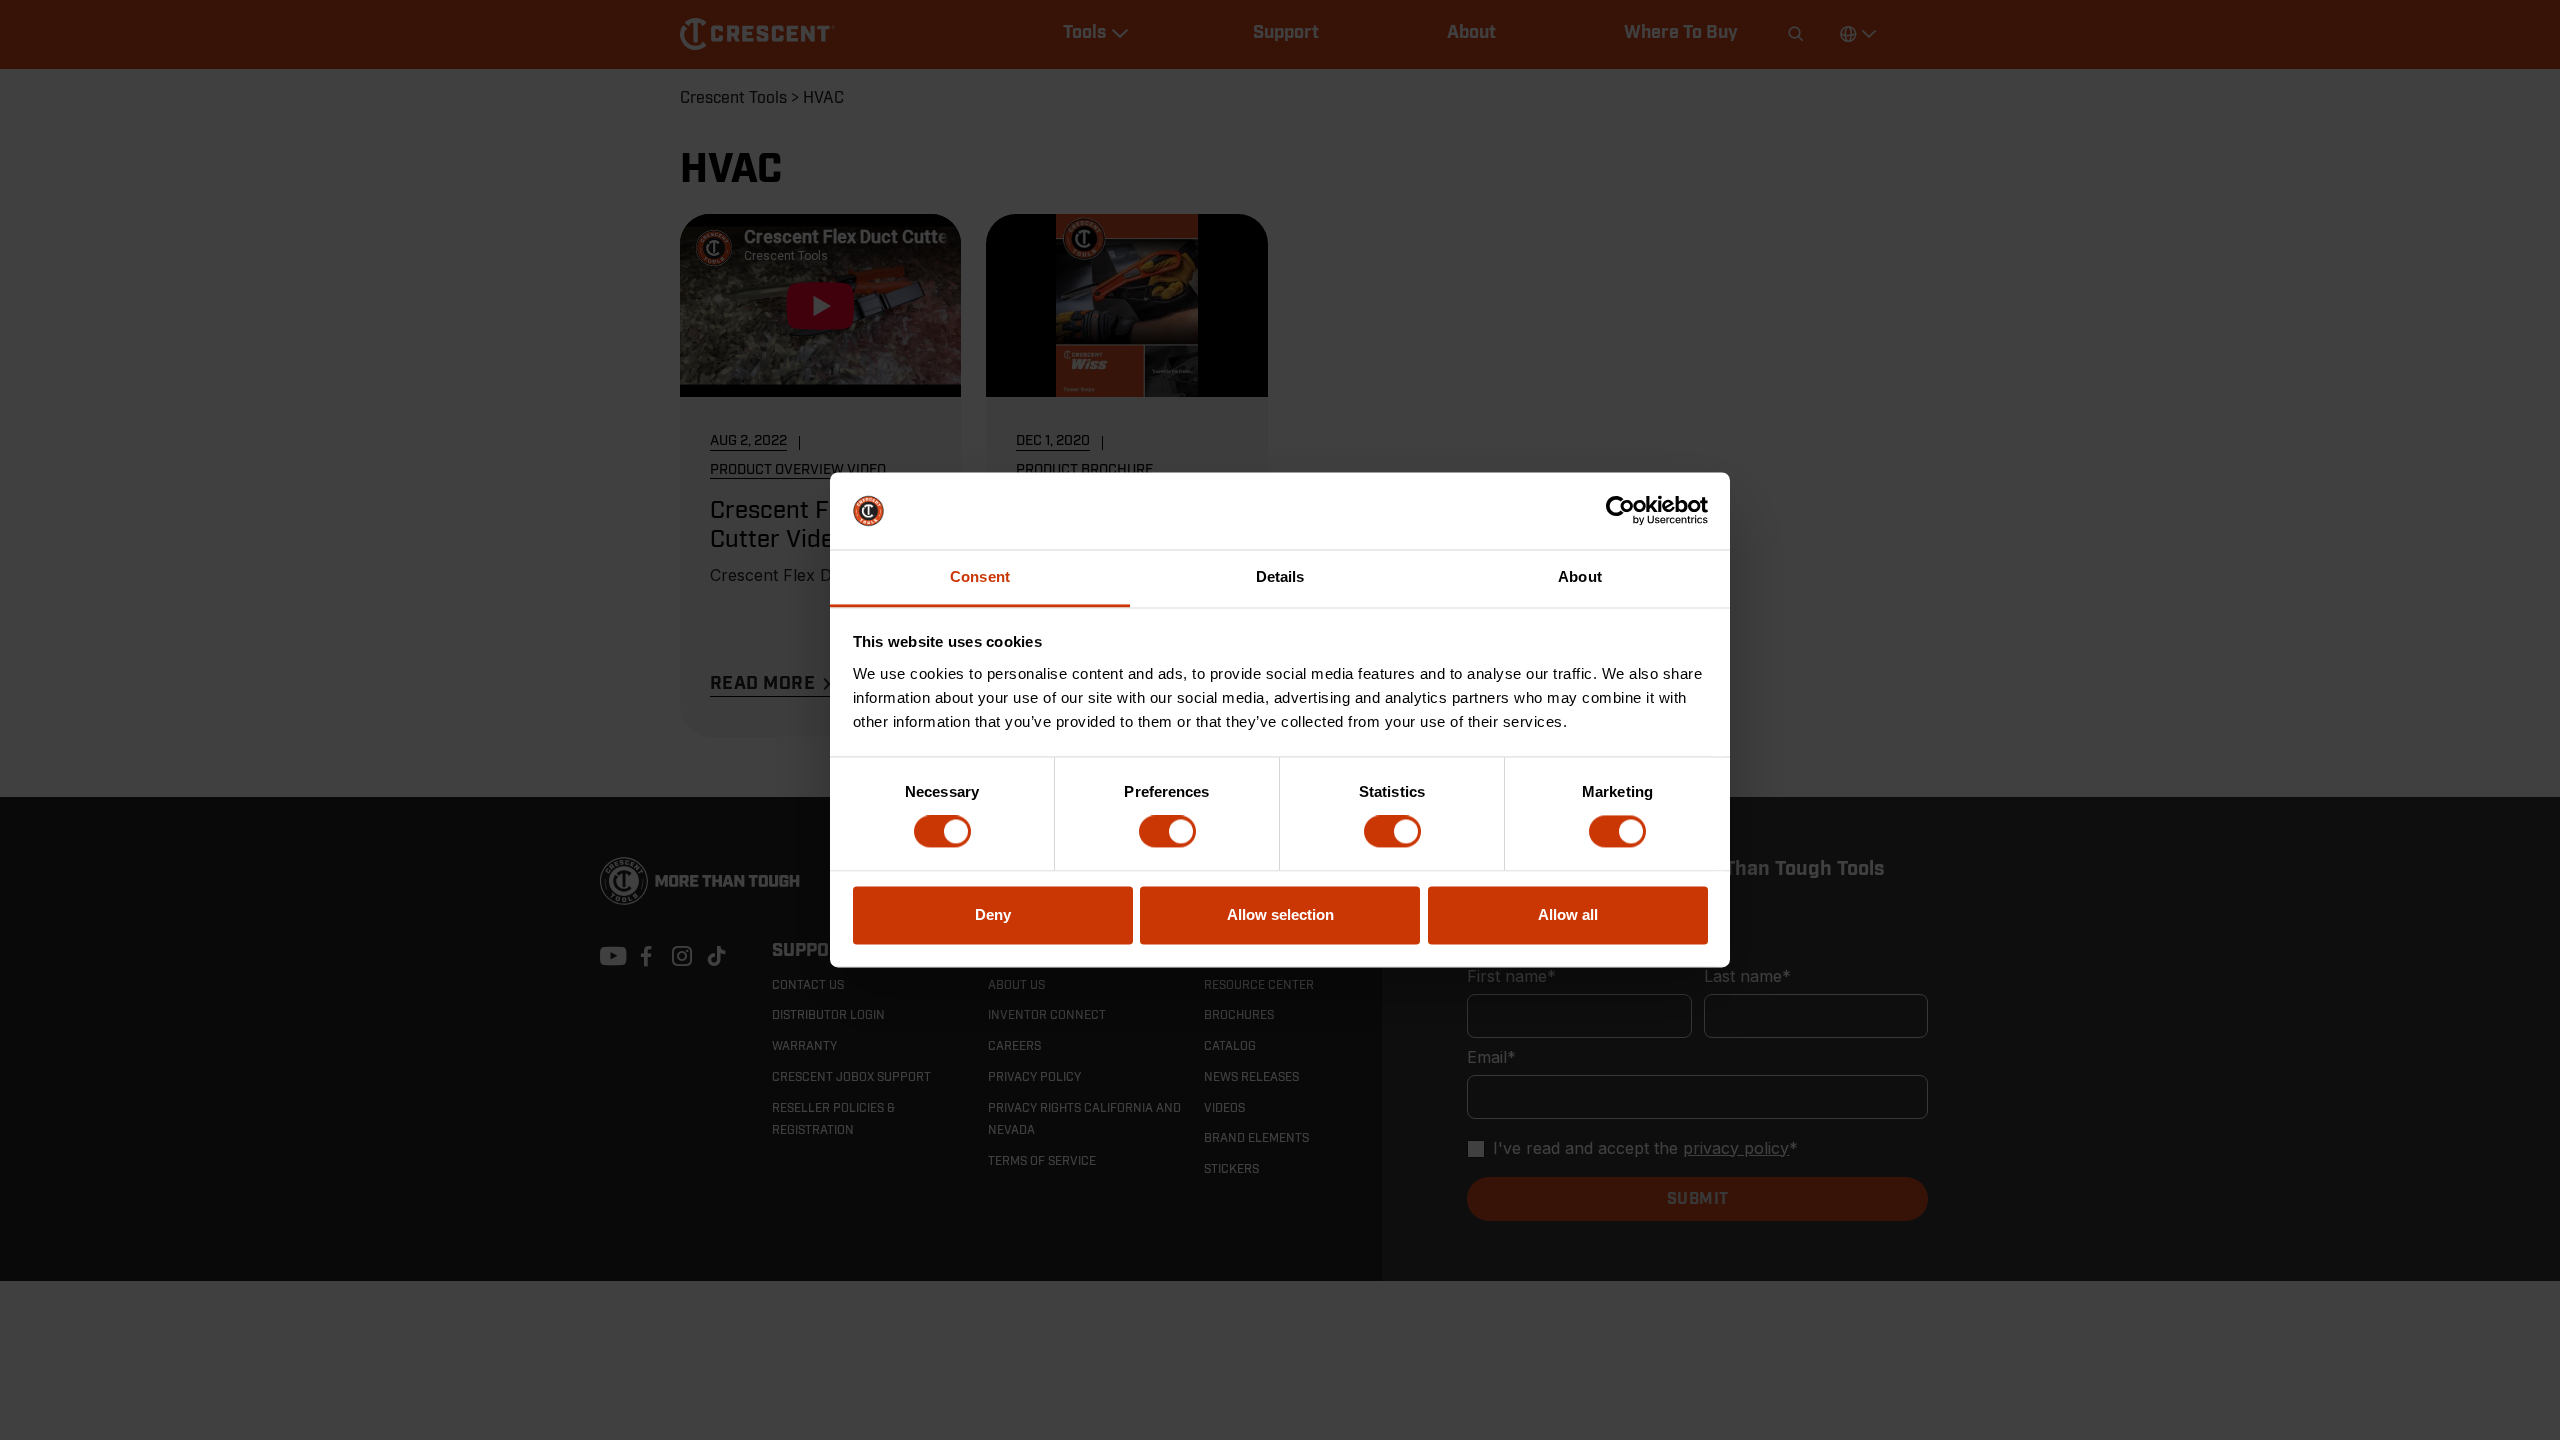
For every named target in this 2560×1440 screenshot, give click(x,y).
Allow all (1568, 914)
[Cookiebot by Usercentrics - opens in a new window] (1620, 511)
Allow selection (1280, 914)
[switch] (1167, 832)
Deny (993, 914)
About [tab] (1580, 576)
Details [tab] (1280, 576)
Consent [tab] (980, 576)
